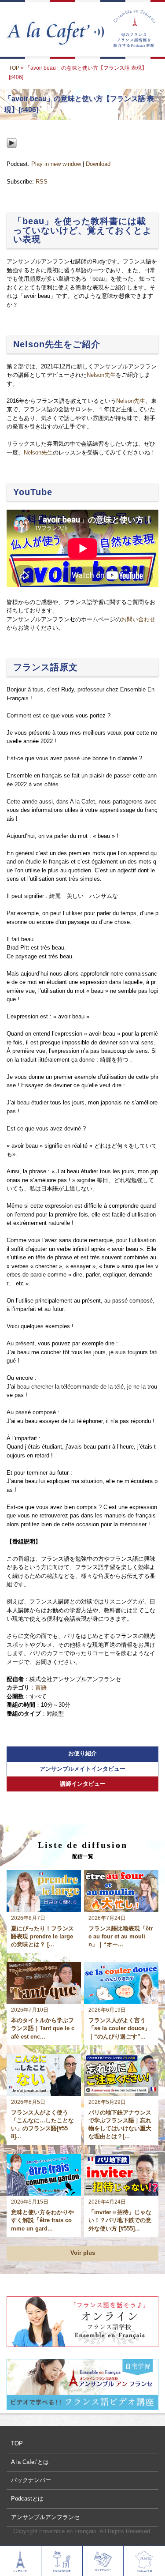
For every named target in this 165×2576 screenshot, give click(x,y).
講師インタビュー (83, 1784)
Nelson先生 (101, 375)
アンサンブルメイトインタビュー (82, 1769)
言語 (41, 1688)
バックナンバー (31, 2480)
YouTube (33, 492)
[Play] (12, 155)
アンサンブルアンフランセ (45, 2517)
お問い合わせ (138, 619)
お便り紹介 (82, 1753)
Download (98, 164)
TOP (14, 68)
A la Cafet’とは (30, 2462)
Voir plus (83, 2253)
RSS (42, 182)
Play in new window (56, 164)
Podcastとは (27, 2499)
